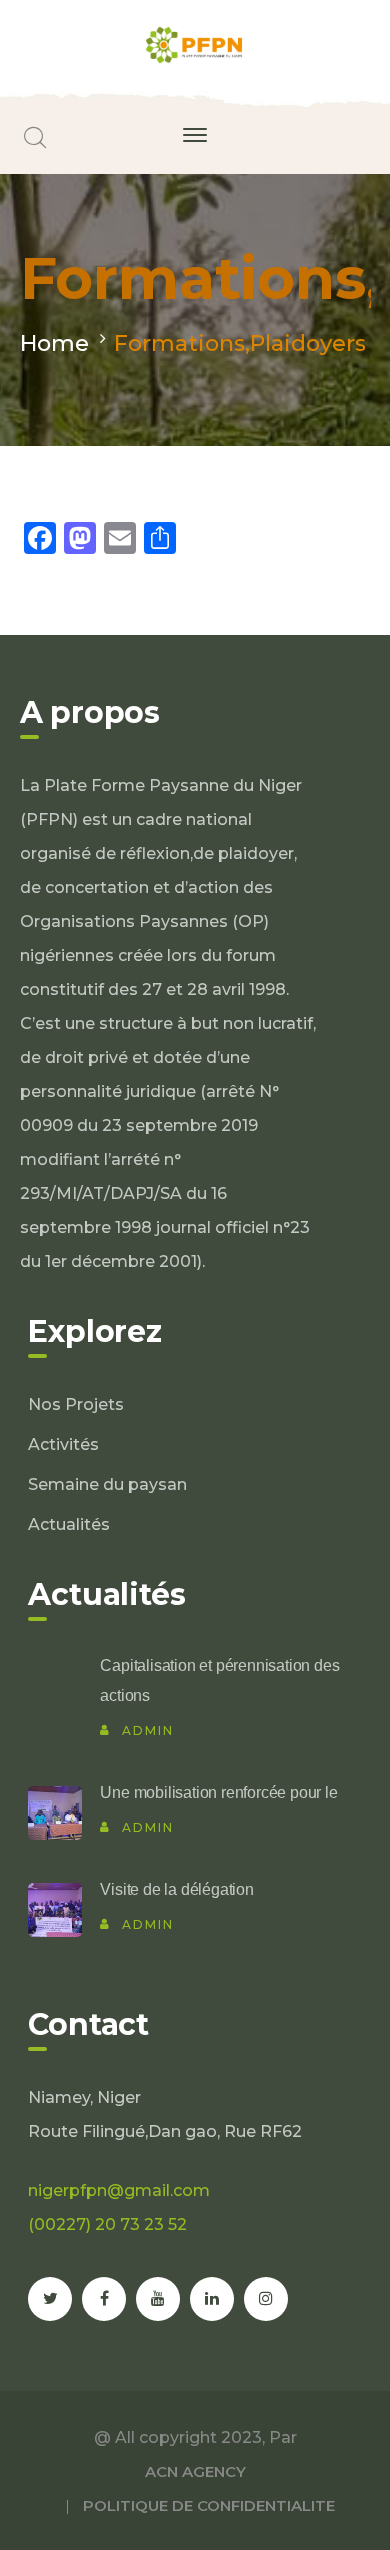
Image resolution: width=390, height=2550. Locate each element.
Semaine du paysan (107, 1484)
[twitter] (50, 2299)
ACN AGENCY (195, 2471)
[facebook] (104, 2299)
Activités (63, 1444)
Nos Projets (76, 1404)
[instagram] (266, 2299)
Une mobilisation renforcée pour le (218, 1792)
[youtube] (158, 2299)
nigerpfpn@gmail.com (119, 2190)
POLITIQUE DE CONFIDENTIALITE (209, 2505)
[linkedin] (212, 2299)
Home (54, 343)
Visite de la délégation (176, 1889)
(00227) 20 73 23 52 (107, 2224)
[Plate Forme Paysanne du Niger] (195, 43)
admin (148, 1730)
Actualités (69, 1524)
